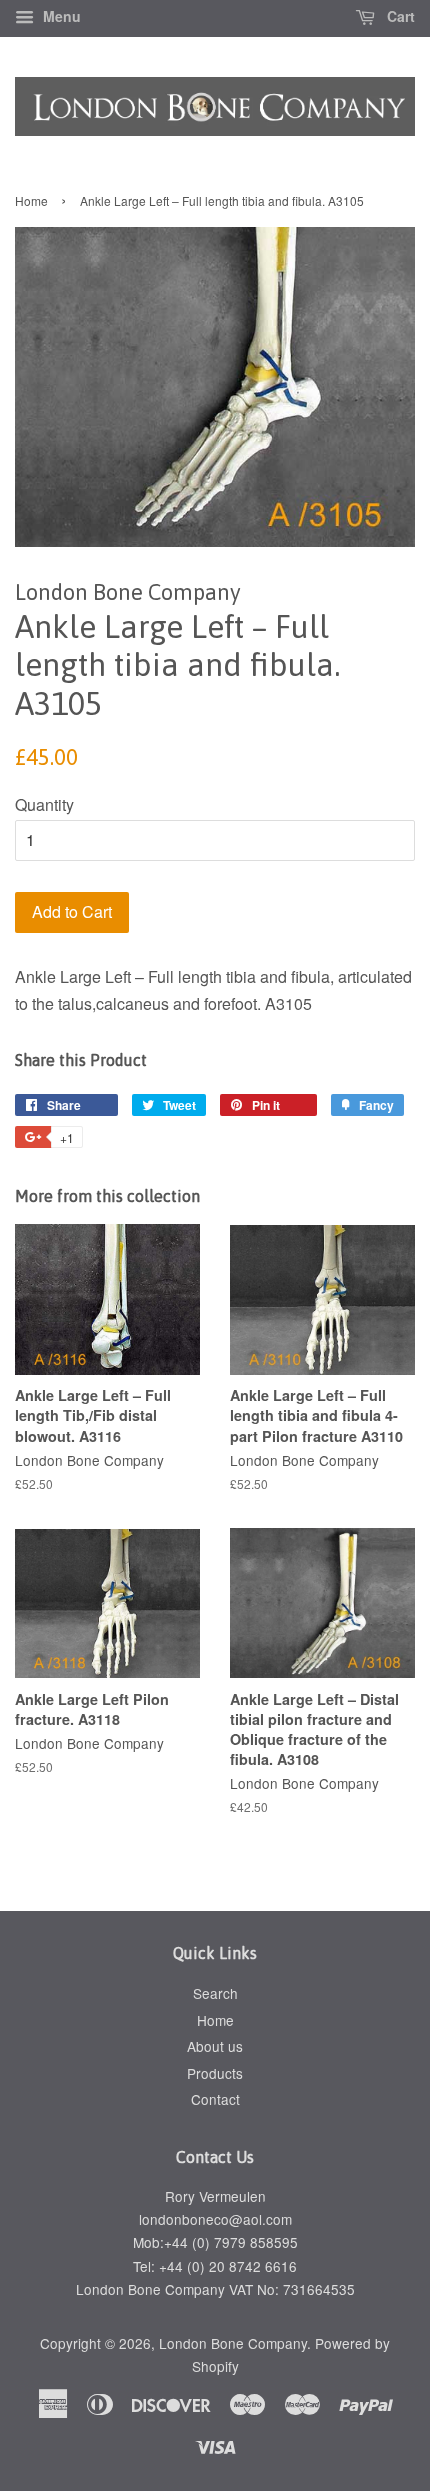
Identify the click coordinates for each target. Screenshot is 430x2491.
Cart (399, 16)
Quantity (44, 804)
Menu (60, 16)
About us (215, 2046)
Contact (215, 2099)
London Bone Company (233, 2343)
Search (215, 1993)
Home (31, 200)
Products (215, 2073)
